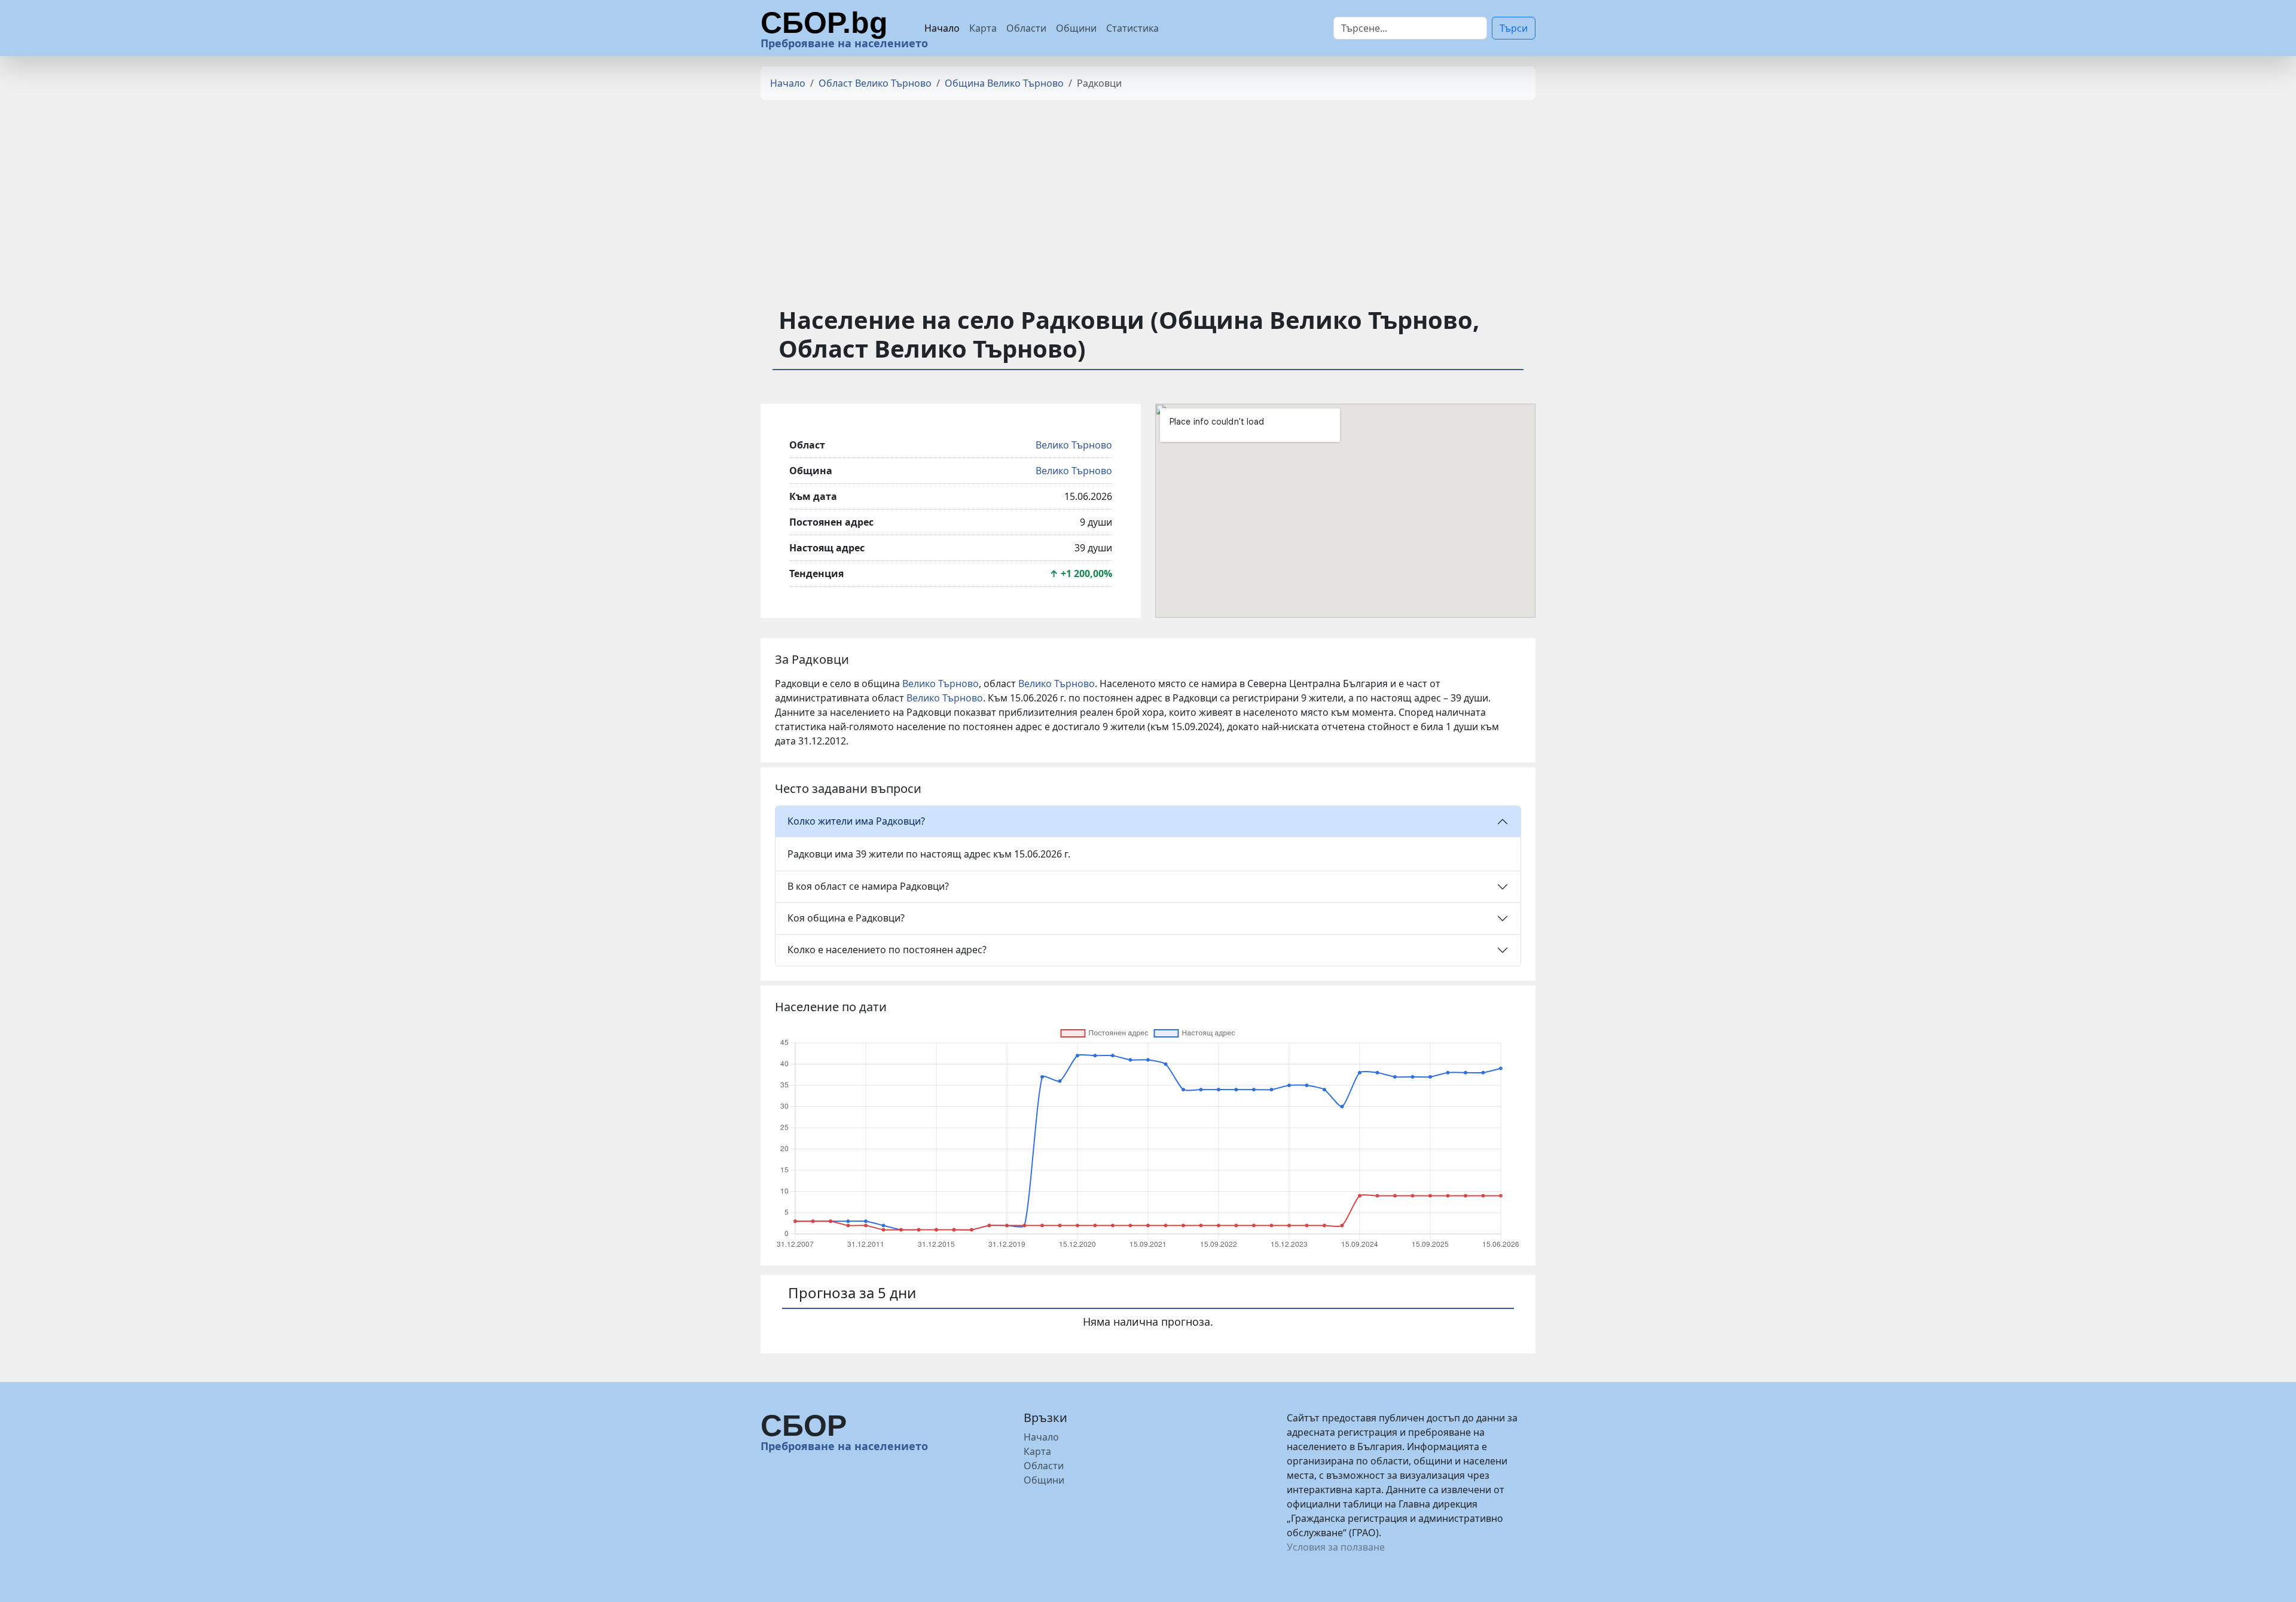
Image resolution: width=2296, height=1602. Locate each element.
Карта (983, 28)
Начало (942, 28)
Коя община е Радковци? (846, 918)
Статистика (1132, 28)
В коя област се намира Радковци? (868, 886)
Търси (1514, 28)
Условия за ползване (1336, 1547)
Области (1026, 28)
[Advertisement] (1148, 193)
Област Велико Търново (875, 83)
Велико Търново (1074, 445)
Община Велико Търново (1004, 83)
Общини (1076, 28)
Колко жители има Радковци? (856, 821)
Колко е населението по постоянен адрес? (887, 950)
